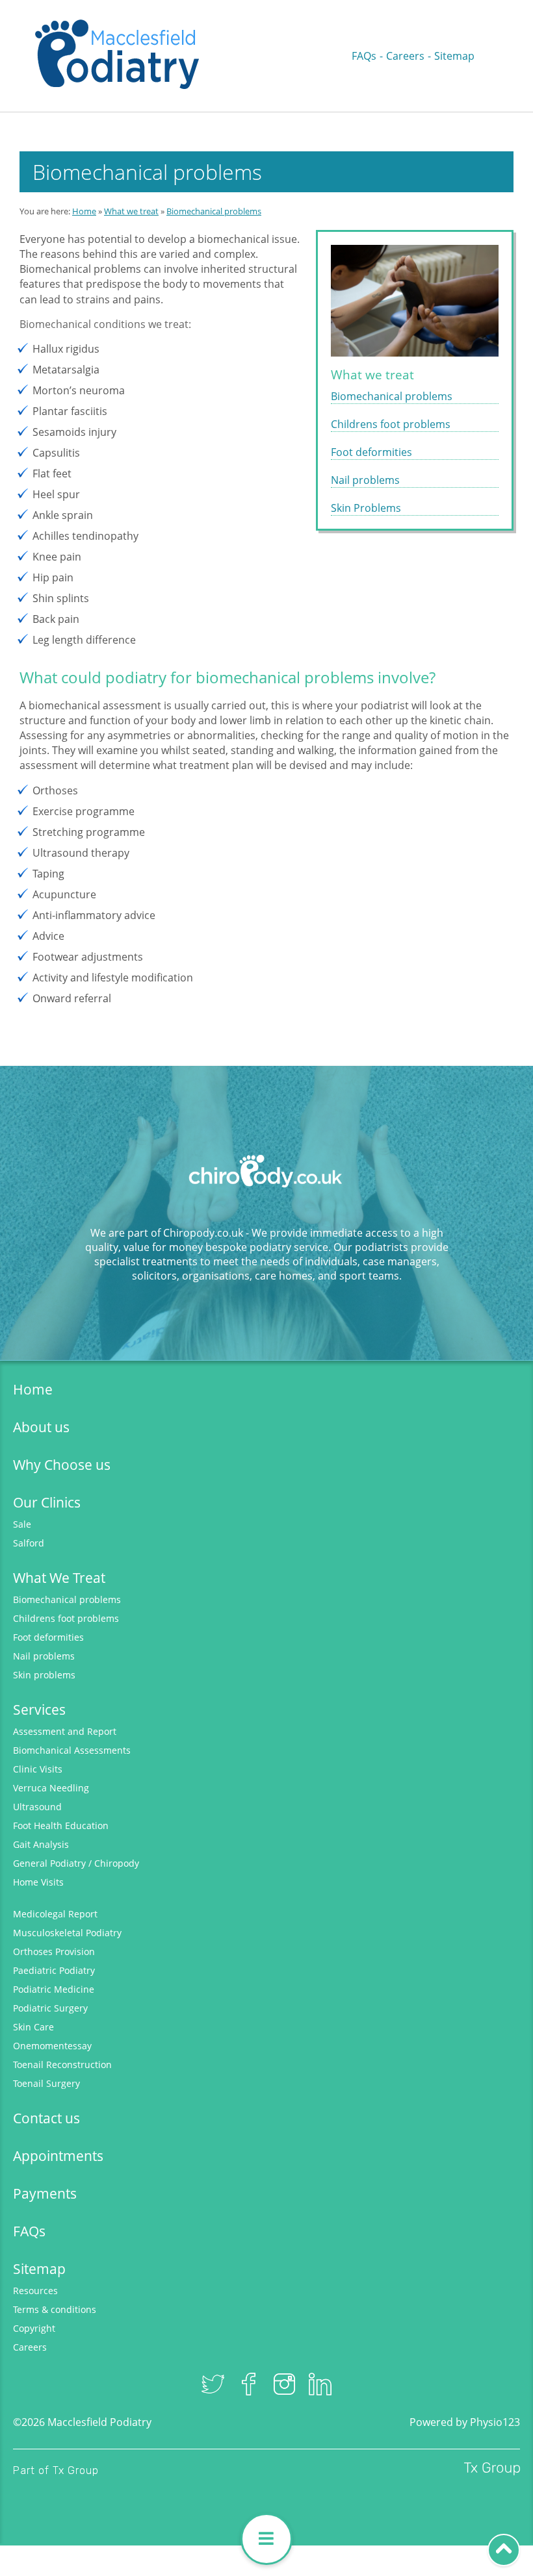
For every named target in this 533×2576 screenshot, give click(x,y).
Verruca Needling (51, 1788)
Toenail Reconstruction (62, 2065)
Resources (35, 2291)
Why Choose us (62, 1465)
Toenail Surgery (46, 2083)
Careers (405, 56)
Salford (29, 1543)
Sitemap (454, 56)
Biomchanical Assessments (72, 1750)
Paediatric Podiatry (54, 1970)
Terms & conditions (55, 2309)
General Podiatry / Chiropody (76, 1863)
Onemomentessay (52, 2046)
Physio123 (495, 2422)
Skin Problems (366, 508)
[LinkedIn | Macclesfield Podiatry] (320, 2384)
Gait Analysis (41, 1844)
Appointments (58, 2156)
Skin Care (33, 2027)
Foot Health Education (61, 1825)
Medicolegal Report (55, 1914)
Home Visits (38, 1882)
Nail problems (365, 480)
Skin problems (44, 1675)
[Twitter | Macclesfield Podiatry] (213, 2384)
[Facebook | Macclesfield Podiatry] (249, 2384)
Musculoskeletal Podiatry (67, 1933)
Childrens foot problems (391, 424)
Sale (22, 1524)
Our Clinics (47, 1502)
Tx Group (76, 2470)
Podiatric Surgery (50, 2008)
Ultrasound (37, 1807)
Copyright (34, 2328)
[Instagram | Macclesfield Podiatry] (284, 2384)
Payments (45, 2193)
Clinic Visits (38, 1769)
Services (39, 1710)
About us (41, 1427)
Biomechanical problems (214, 211)
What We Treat (59, 1578)
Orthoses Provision (54, 1951)
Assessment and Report (65, 1731)
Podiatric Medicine (54, 1989)
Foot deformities (371, 452)
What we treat (131, 211)
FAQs (364, 56)
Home (84, 211)
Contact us (46, 2118)
